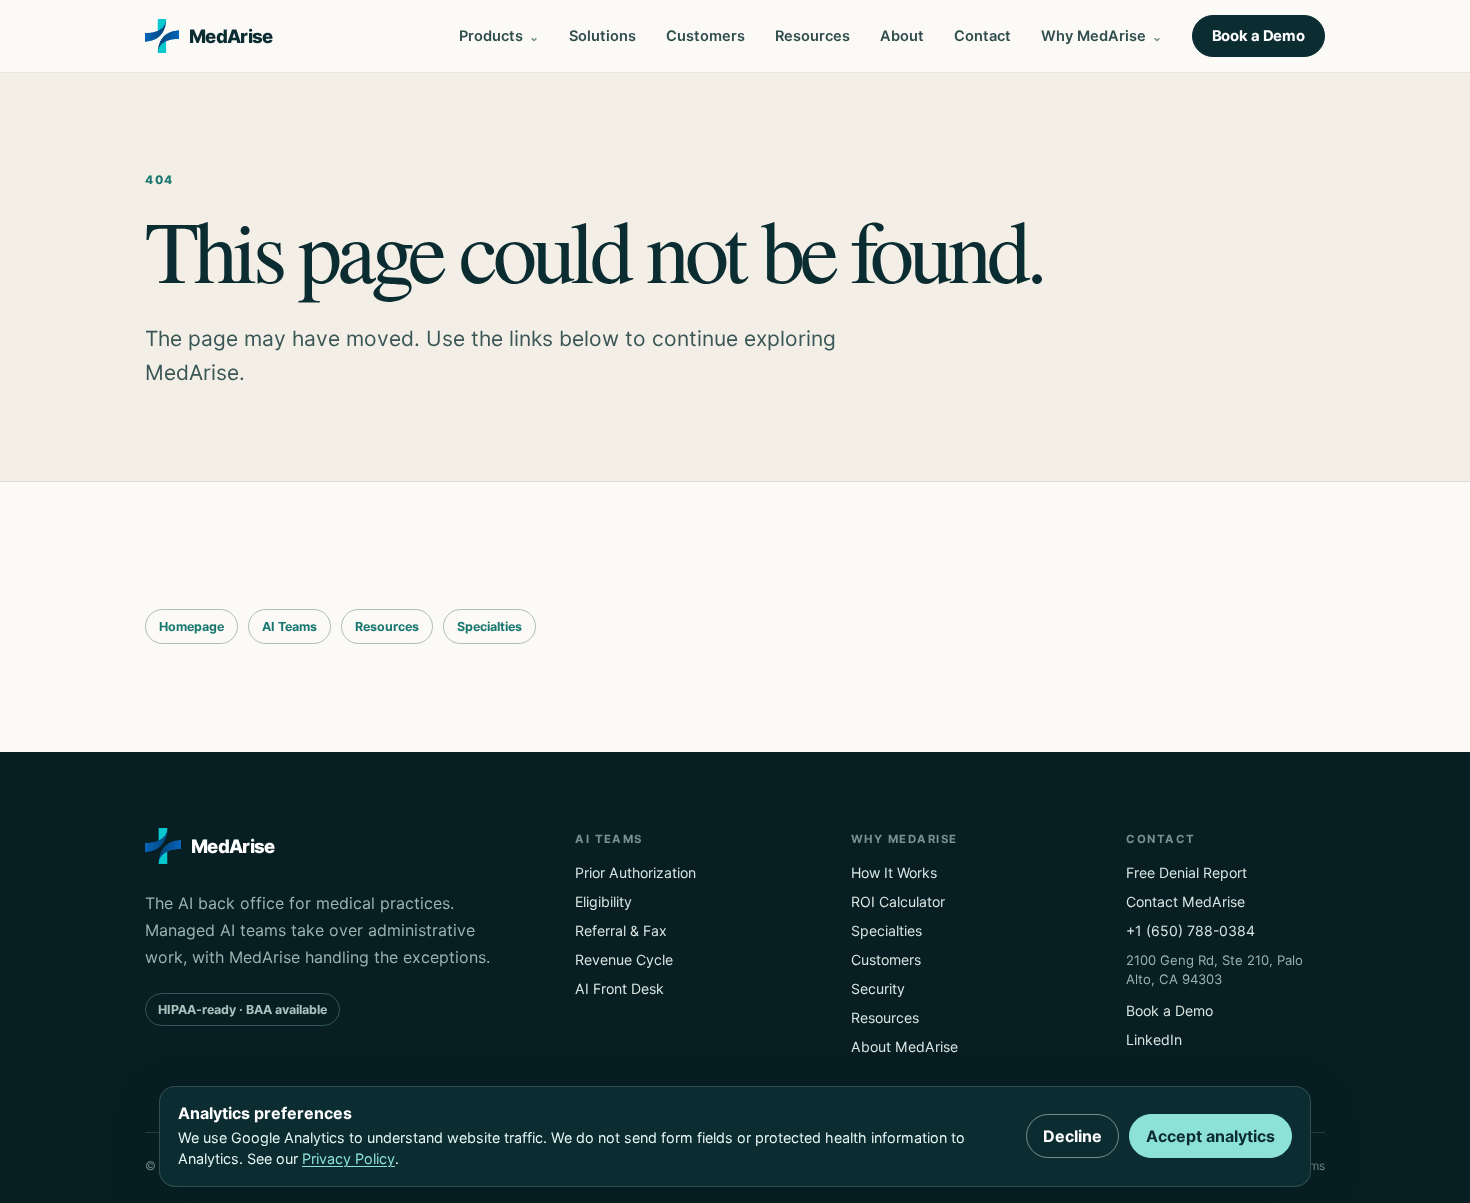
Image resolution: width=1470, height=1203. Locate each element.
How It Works (894, 872)
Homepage (191, 626)
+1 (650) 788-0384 (1190, 930)
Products (491, 36)
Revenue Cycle (624, 959)
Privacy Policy (348, 1158)
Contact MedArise (1185, 901)
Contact (982, 36)
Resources (812, 36)
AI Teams (289, 626)
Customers (705, 36)
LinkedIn (1154, 1039)
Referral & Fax (621, 930)
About (902, 36)
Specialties (489, 626)
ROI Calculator (898, 901)
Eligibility (603, 901)
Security (878, 988)
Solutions (602, 36)
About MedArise (904, 1046)
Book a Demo (1258, 36)
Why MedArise (1093, 36)
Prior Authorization (635, 872)
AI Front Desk (619, 988)
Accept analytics (1210, 1136)
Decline (1072, 1136)
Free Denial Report (1186, 872)
